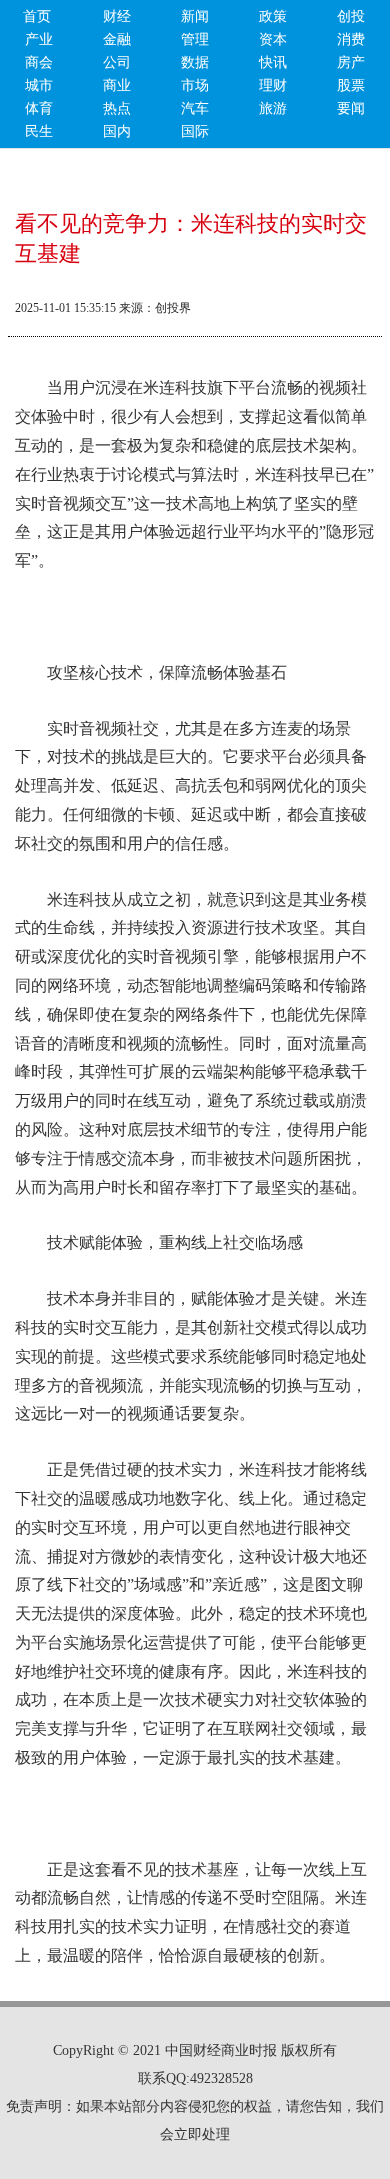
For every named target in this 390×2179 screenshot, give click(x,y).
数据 (195, 62)
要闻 (351, 108)
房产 (351, 62)
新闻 (195, 16)
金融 (117, 39)
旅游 (273, 108)
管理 (195, 39)
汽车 (195, 108)
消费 (351, 39)
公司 (117, 62)
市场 (195, 85)
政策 (273, 16)
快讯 (273, 62)
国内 (117, 131)
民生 (39, 131)
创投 (351, 16)
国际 (195, 131)
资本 (273, 39)
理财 (273, 85)
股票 (351, 85)
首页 (37, 16)
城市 (39, 85)
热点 (117, 108)
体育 (39, 108)
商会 (39, 62)
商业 (117, 85)
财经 (117, 16)
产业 (39, 39)
